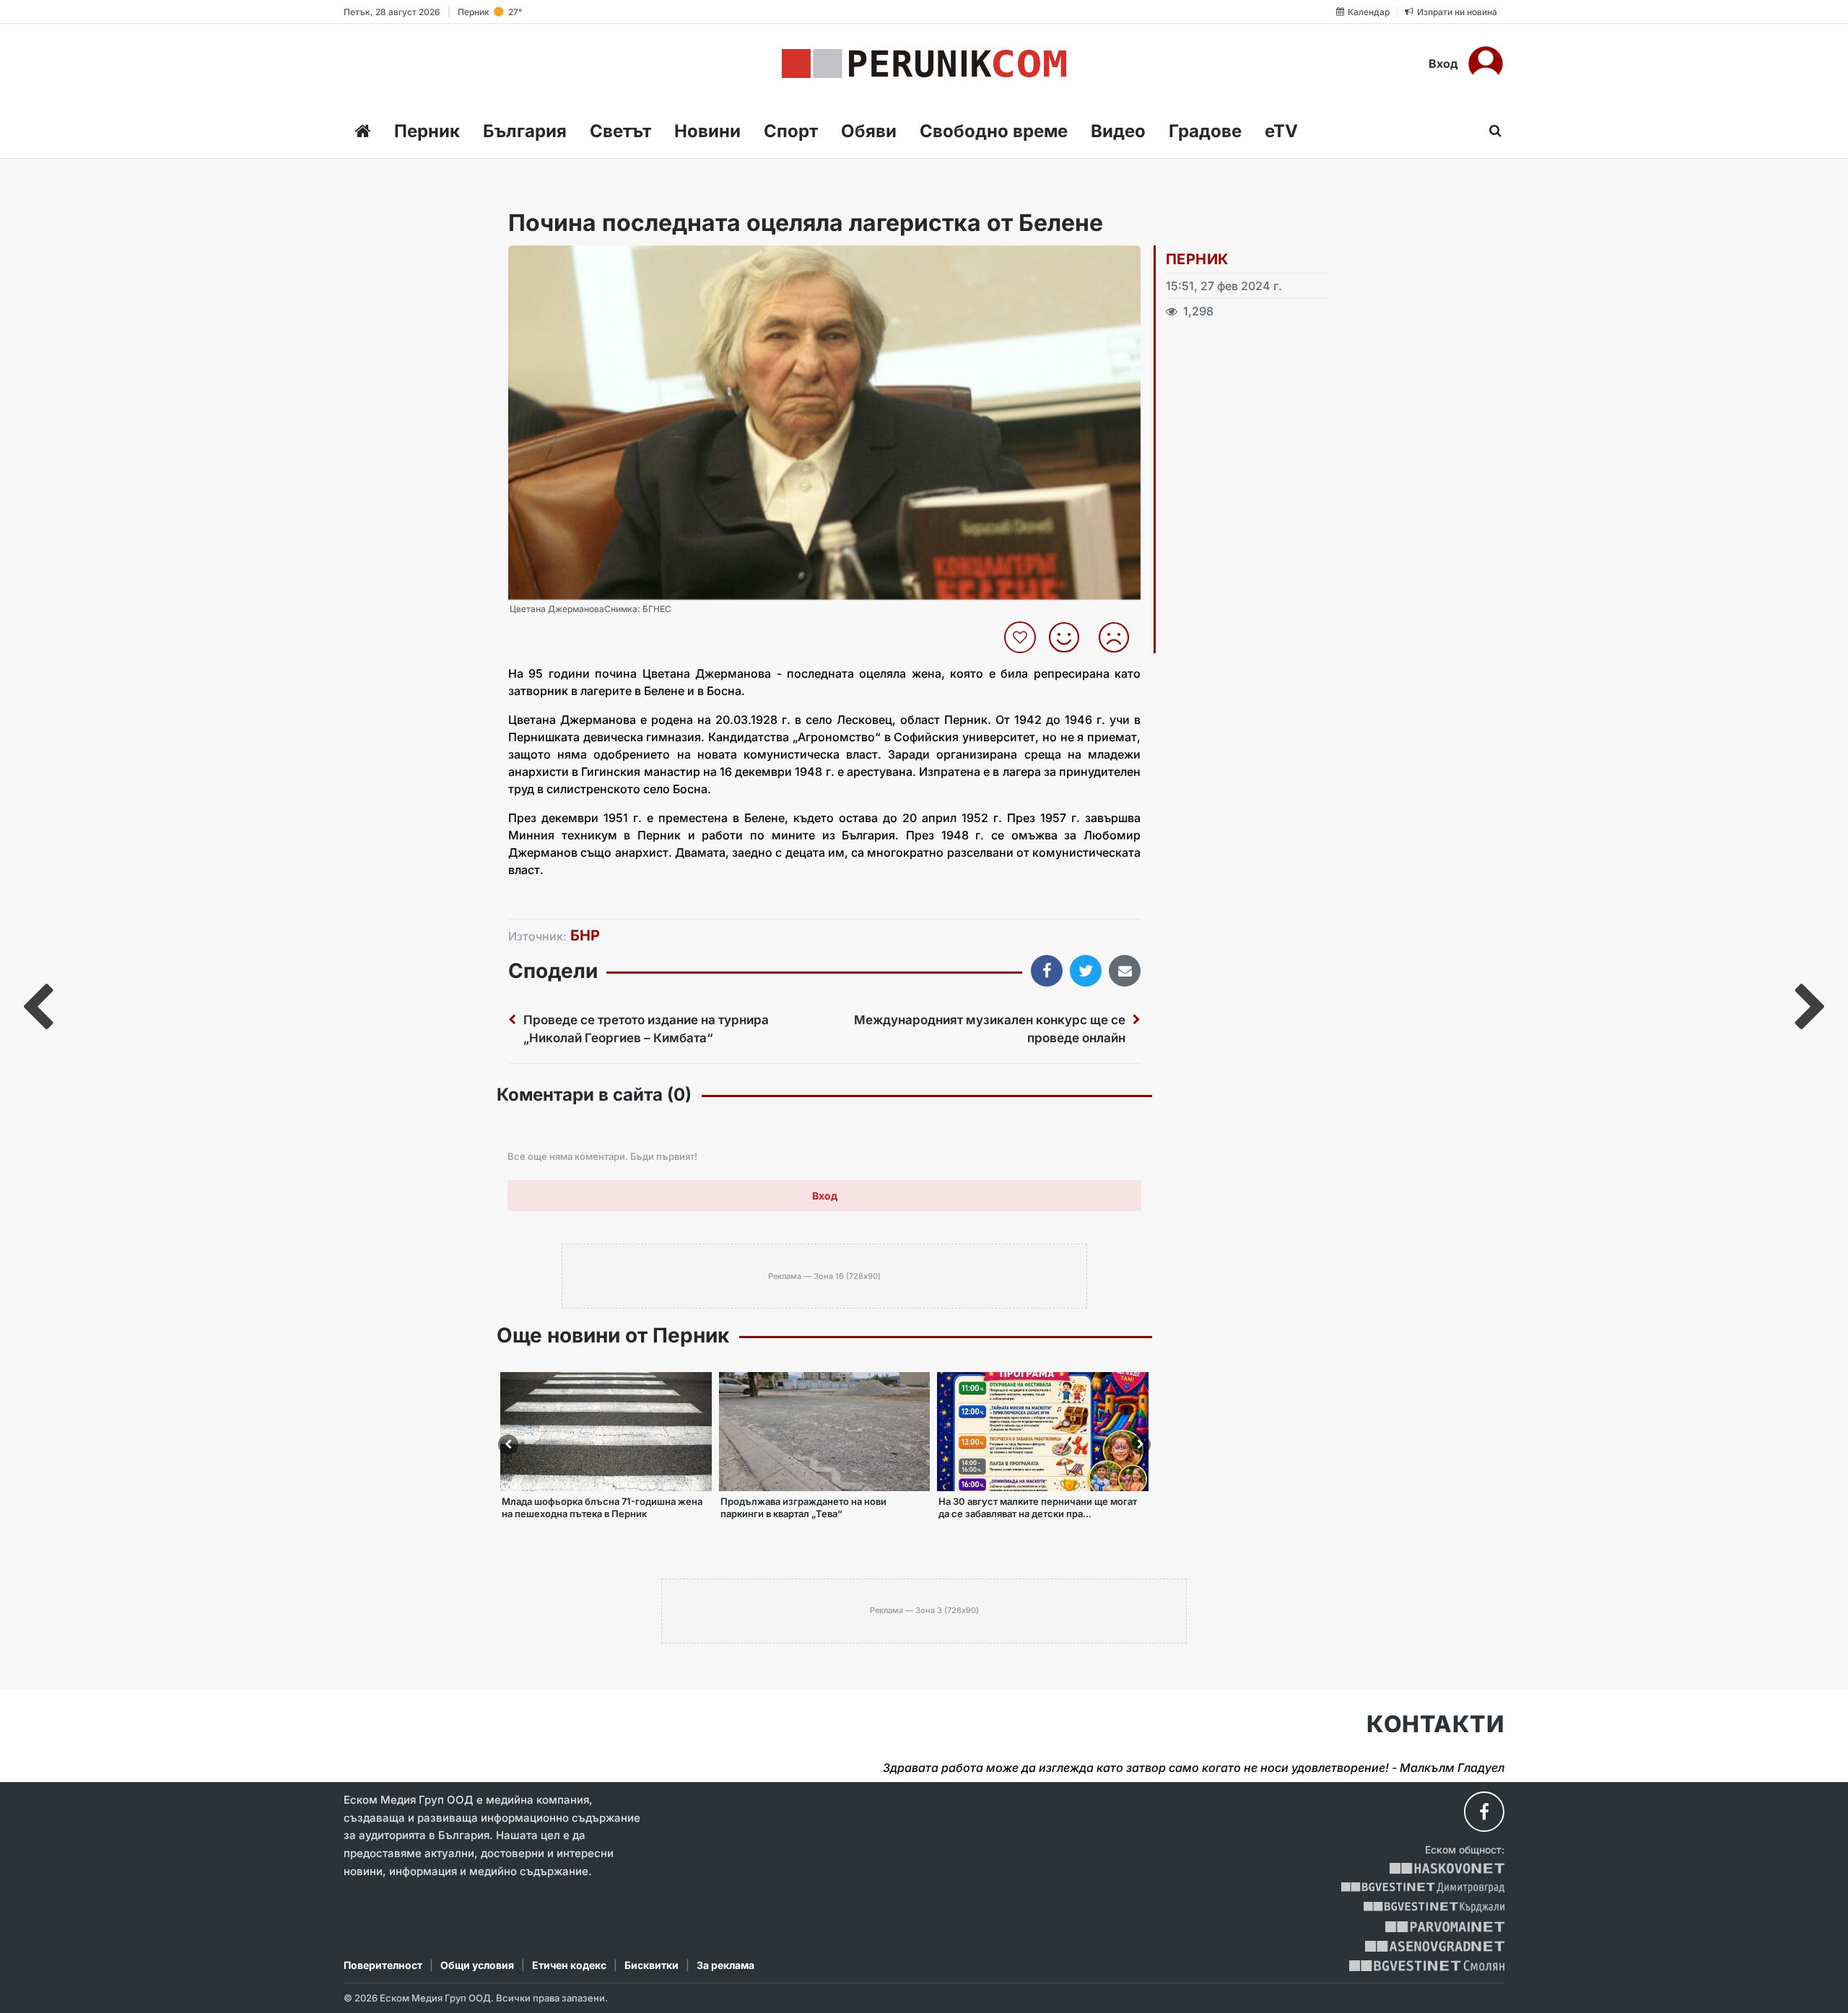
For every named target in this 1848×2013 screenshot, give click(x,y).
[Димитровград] (1423, 1888)
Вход (1443, 64)
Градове (1205, 131)
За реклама (725, 1965)
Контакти (1435, 1724)
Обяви (869, 131)
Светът (620, 131)
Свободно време (994, 131)
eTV (1281, 131)
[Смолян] (1427, 1966)
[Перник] (924, 64)
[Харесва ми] (1069, 637)
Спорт (791, 131)
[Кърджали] (1434, 1907)
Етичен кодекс (569, 1965)
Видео (1118, 131)
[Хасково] (1447, 1868)
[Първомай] (1445, 1927)
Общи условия (477, 1965)
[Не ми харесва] (1119, 637)
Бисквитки (651, 1965)
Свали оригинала (559, 261)
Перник (427, 131)
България (525, 131)
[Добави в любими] (1022, 637)
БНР (585, 935)
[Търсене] (1491, 131)
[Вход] (1486, 64)
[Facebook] (1484, 1812)
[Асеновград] (1435, 1946)
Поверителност (383, 1965)
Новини (707, 131)
